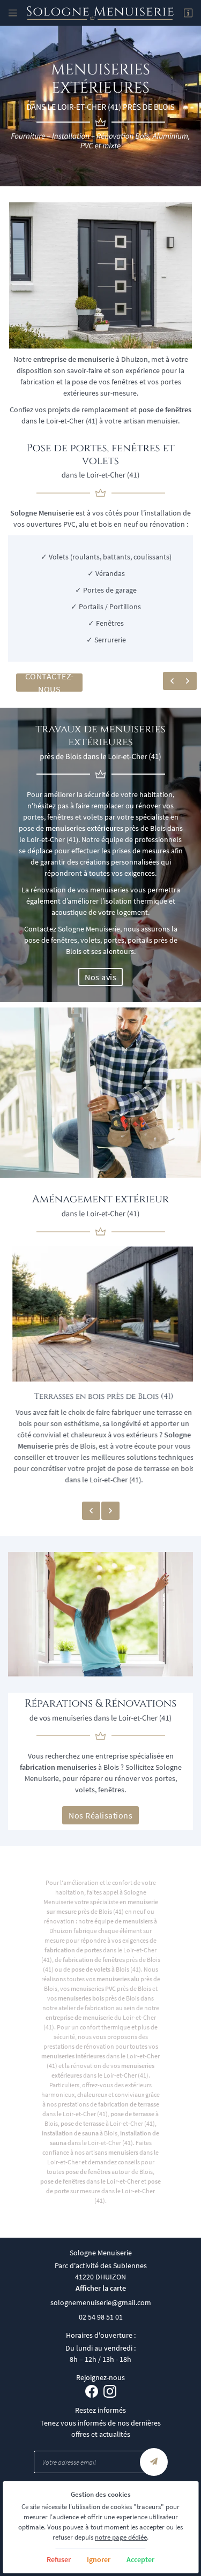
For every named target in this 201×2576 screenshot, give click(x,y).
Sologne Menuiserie (42, 513)
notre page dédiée (121, 2537)
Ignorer (99, 2559)
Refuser (59, 2559)
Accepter (140, 2559)
